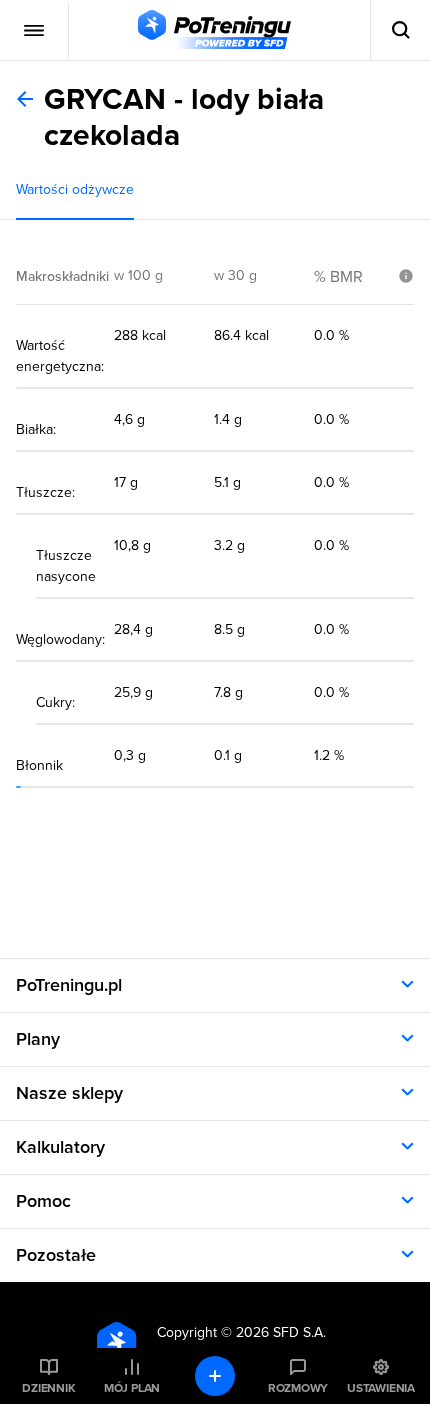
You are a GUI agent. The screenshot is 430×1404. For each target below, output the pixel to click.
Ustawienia (381, 1388)
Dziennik (48, 1388)
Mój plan (132, 1388)
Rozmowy (298, 1388)
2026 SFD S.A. (281, 1332)
